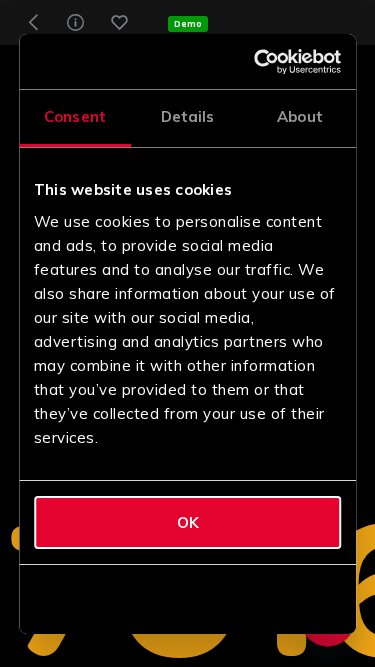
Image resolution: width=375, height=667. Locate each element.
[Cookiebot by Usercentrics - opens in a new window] (260, 62)
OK (188, 522)
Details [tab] (188, 116)
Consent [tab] (75, 116)
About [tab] (300, 116)
